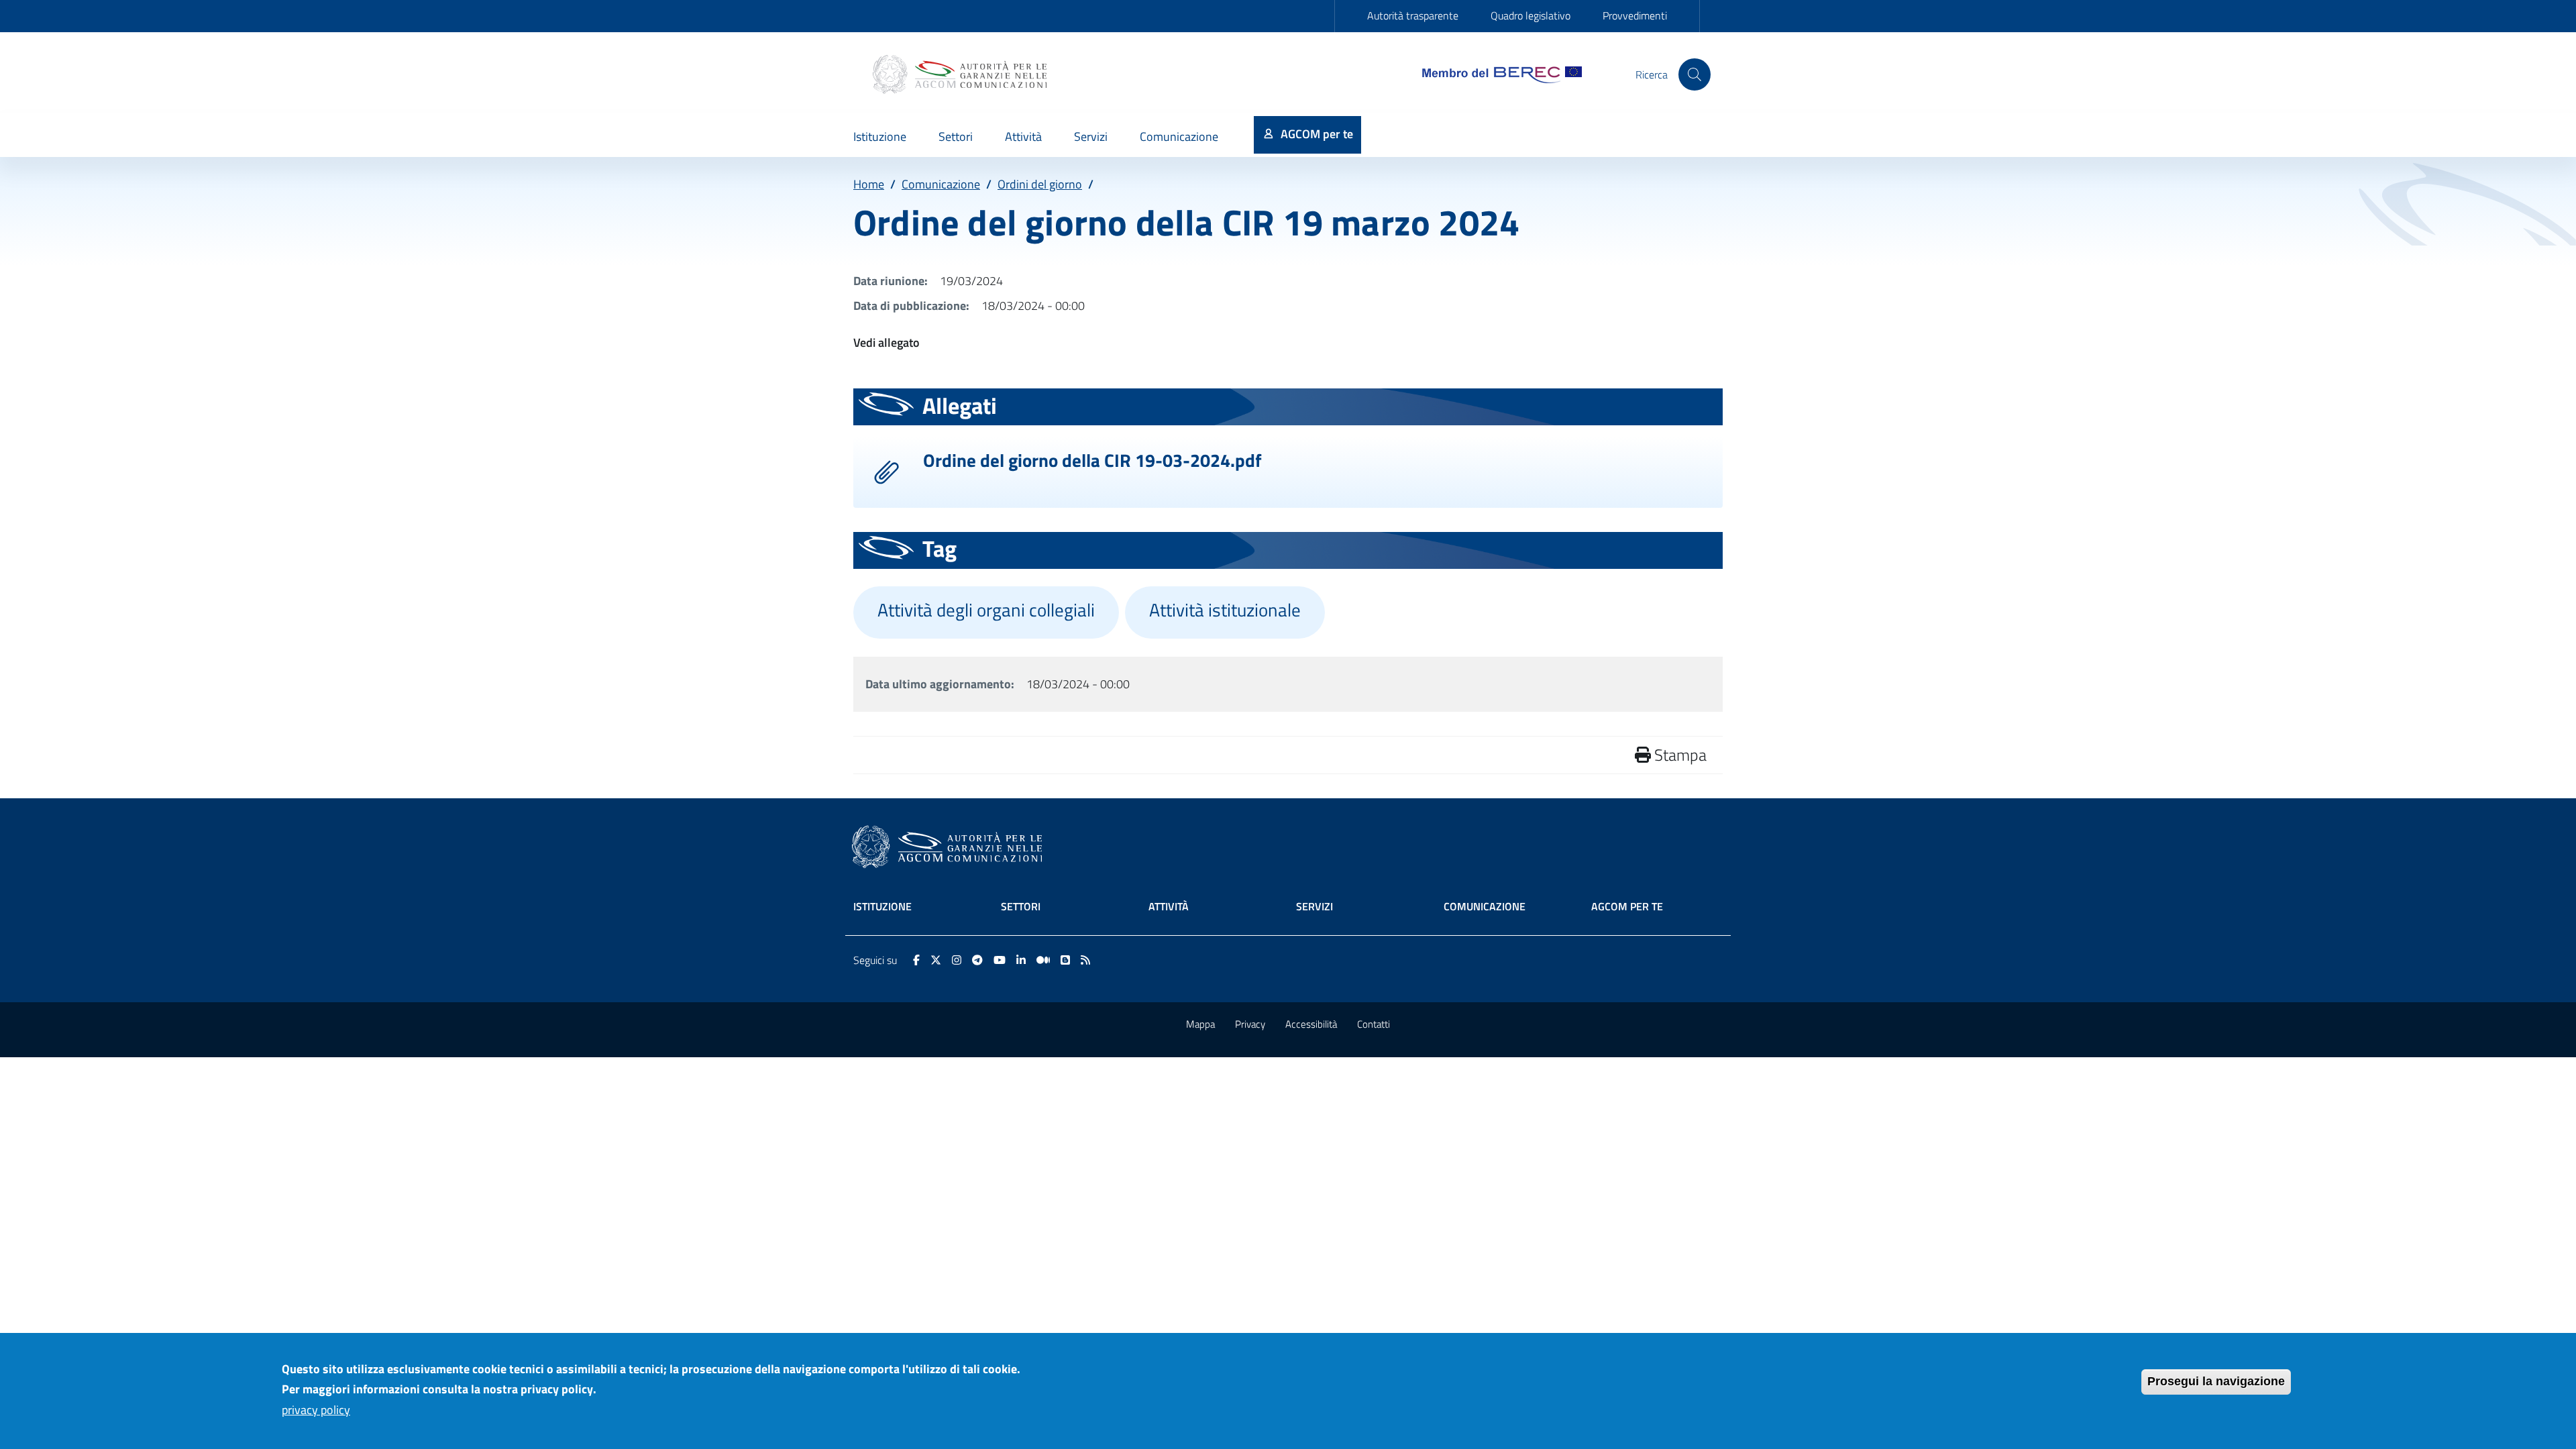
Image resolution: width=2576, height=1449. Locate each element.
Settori (1021, 906)
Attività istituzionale (1225, 610)
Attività (1169, 906)
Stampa (1679, 755)
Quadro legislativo (1531, 15)
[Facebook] (916, 960)
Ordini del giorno (1040, 184)
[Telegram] (977, 960)
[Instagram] (957, 960)
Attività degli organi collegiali (986, 610)
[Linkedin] (1021, 960)
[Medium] (1043, 960)
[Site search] (1695, 74)
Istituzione (882, 906)
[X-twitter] (936, 960)
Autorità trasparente (1413, 15)
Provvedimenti (1635, 15)
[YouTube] (1000, 960)
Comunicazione (941, 184)
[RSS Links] (1085, 960)
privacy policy (316, 1410)
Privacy (1250, 1024)
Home (869, 184)
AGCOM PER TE (1627, 906)
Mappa (1200, 1024)
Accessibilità (1311, 1024)
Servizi (1314, 906)
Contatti (1374, 1024)
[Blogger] (1065, 960)
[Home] (961, 74)
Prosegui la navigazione (2216, 1381)
